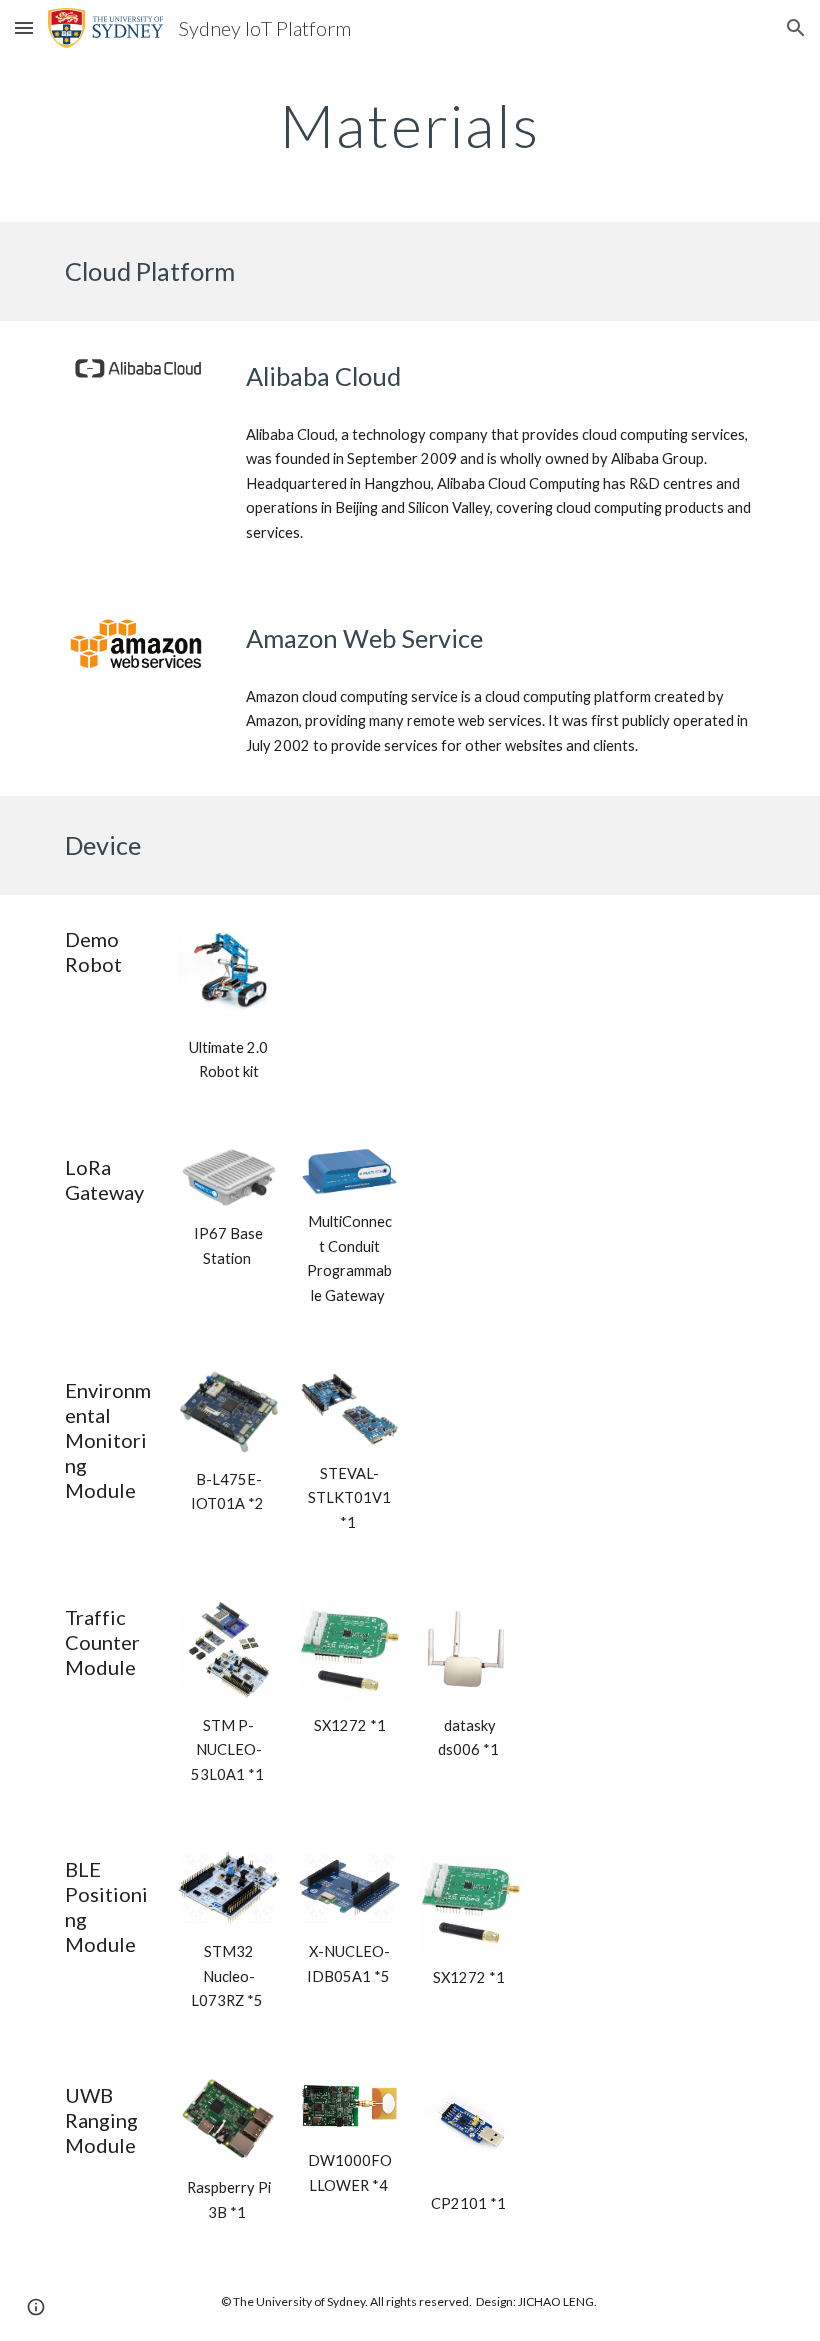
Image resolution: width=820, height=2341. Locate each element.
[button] (24, 27)
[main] (410, 125)
